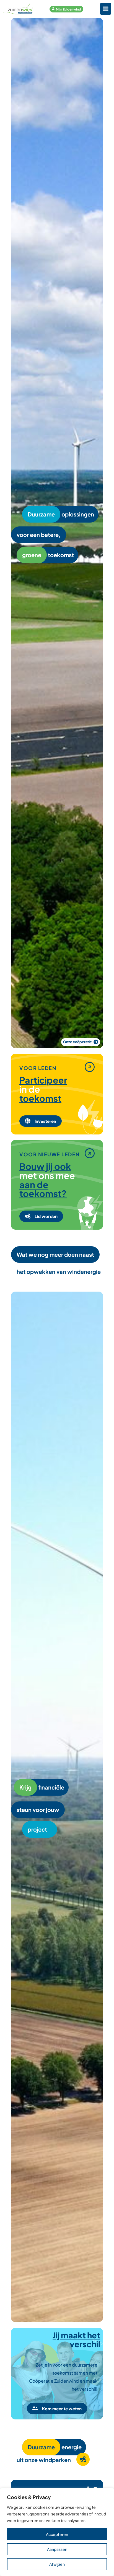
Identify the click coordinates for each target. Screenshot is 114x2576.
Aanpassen (57, 2549)
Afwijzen (57, 2564)
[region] (57, 2532)
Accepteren (57, 2534)
